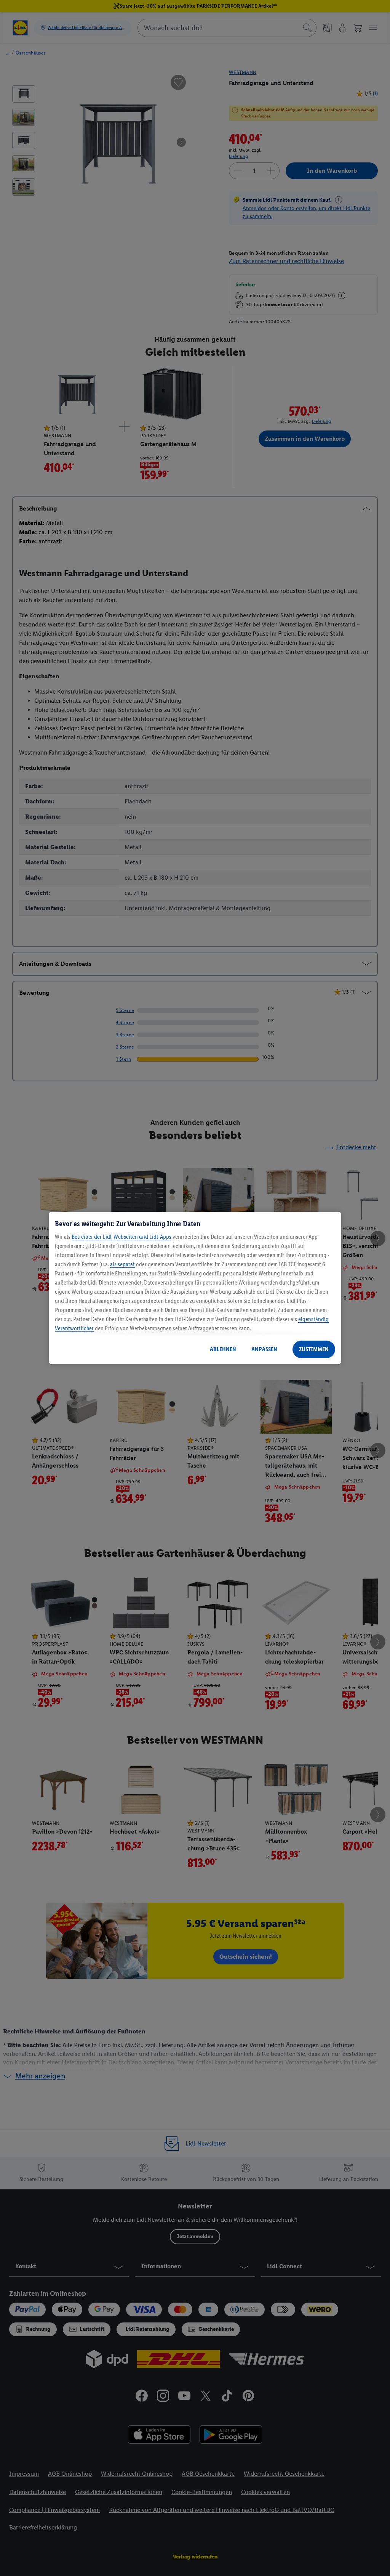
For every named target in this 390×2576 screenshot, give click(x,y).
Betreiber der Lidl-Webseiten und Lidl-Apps (121, 1237)
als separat (122, 1264)
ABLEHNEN (223, 1349)
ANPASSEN (264, 1349)
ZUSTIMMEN (314, 1349)
